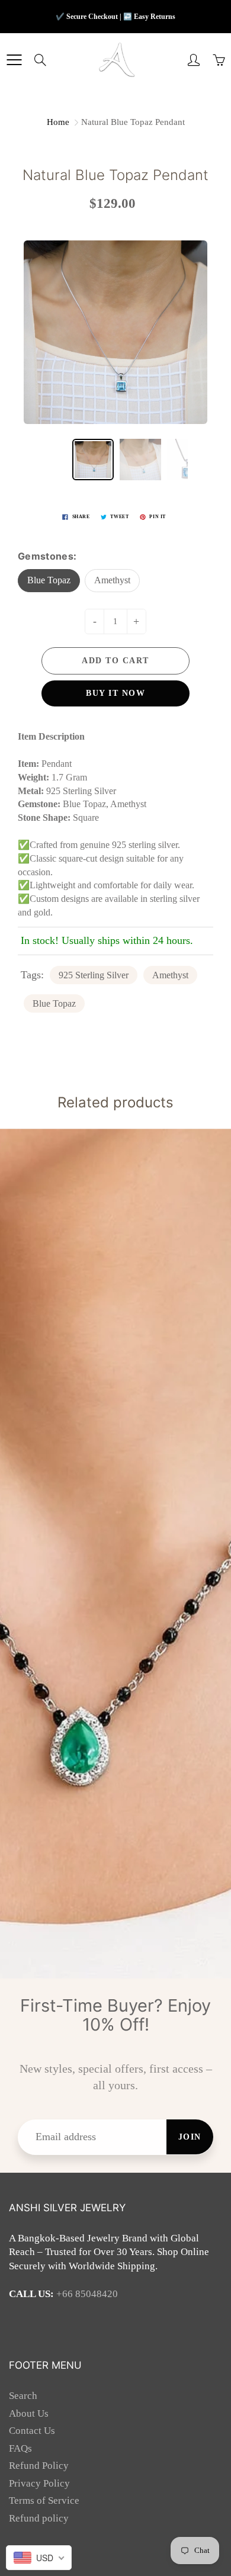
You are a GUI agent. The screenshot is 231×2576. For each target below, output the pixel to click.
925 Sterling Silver (94, 975)
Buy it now (115, 693)
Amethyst (112, 580)
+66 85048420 (87, 2294)
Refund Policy (39, 2466)
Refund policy (39, 2518)
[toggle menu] (14, 60)
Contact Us (32, 2431)
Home (58, 122)
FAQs (20, 2448)
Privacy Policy (39, 2483)
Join (190, 2137)
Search (23, 2396)
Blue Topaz (49, 580)
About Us (29, 2413)
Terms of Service (44, 2500)
